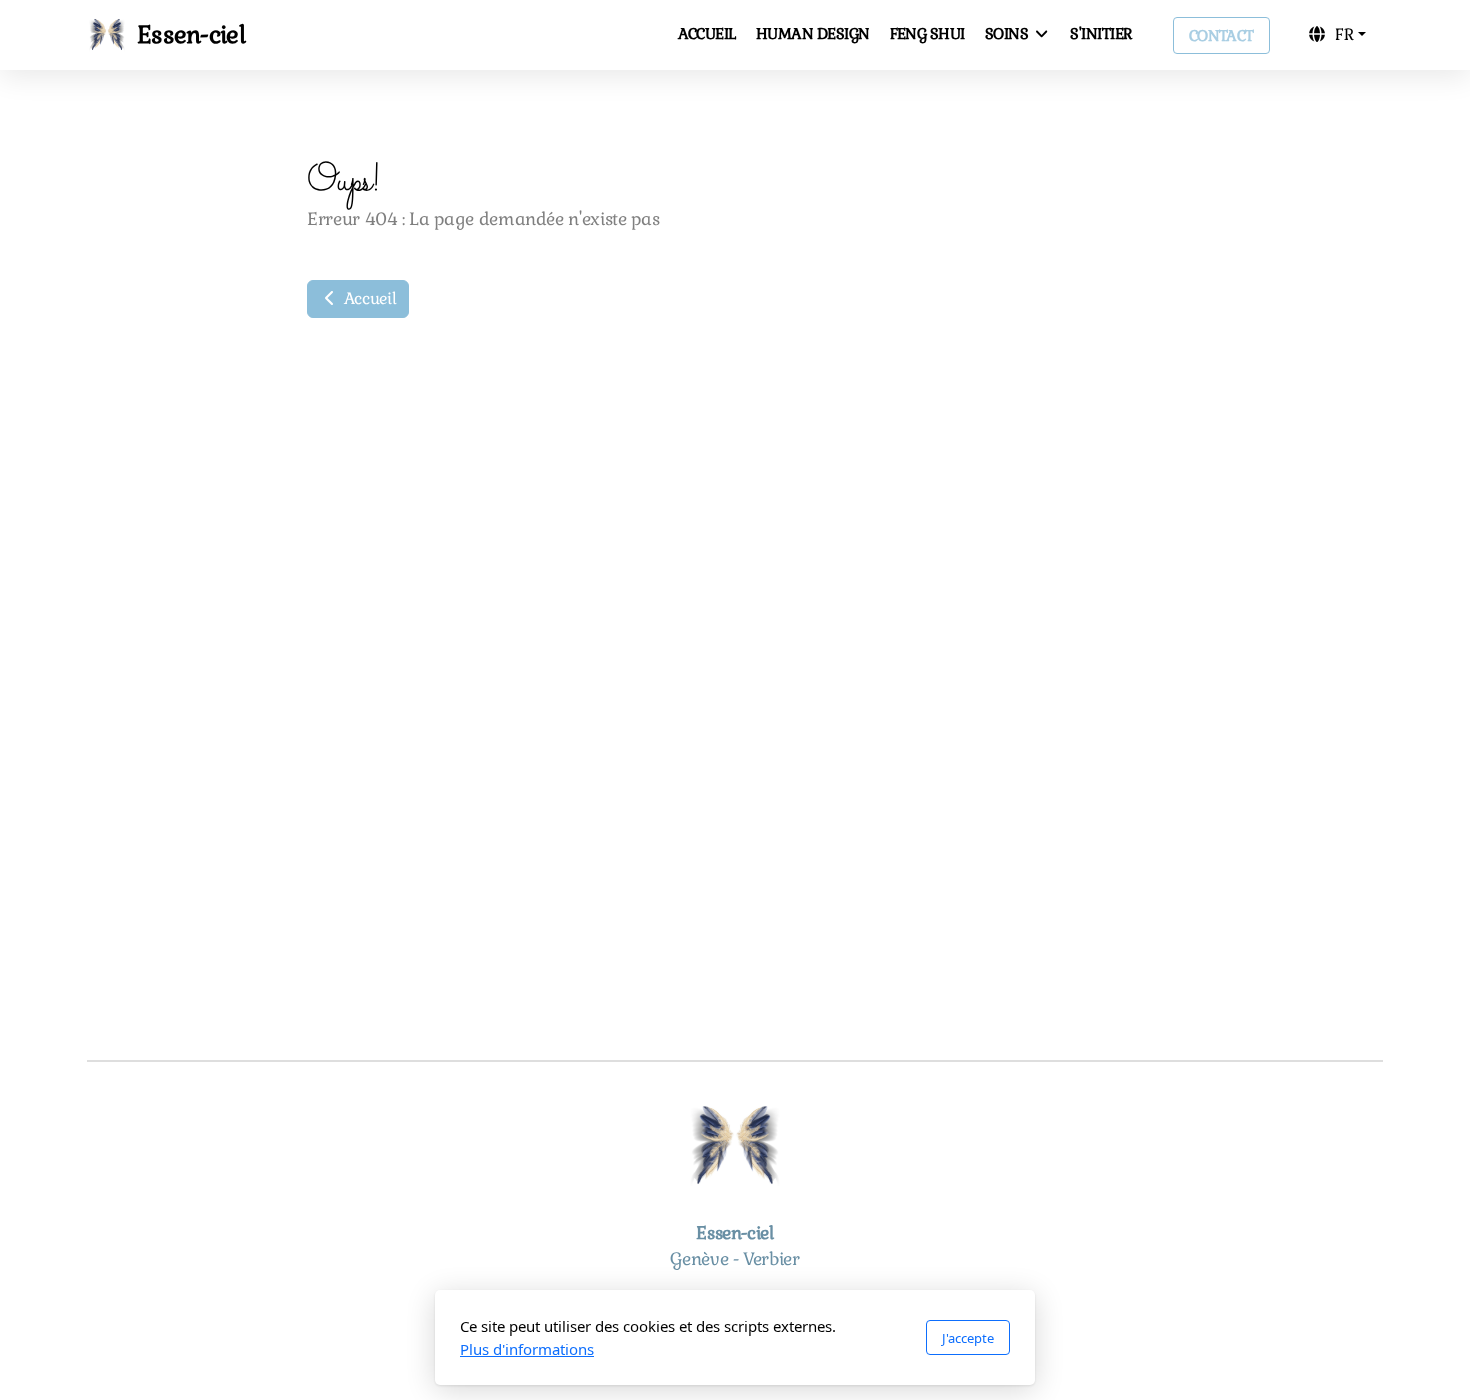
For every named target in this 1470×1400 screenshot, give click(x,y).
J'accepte (968, 1338)
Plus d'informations (527, 1349)
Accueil (368, 298)
